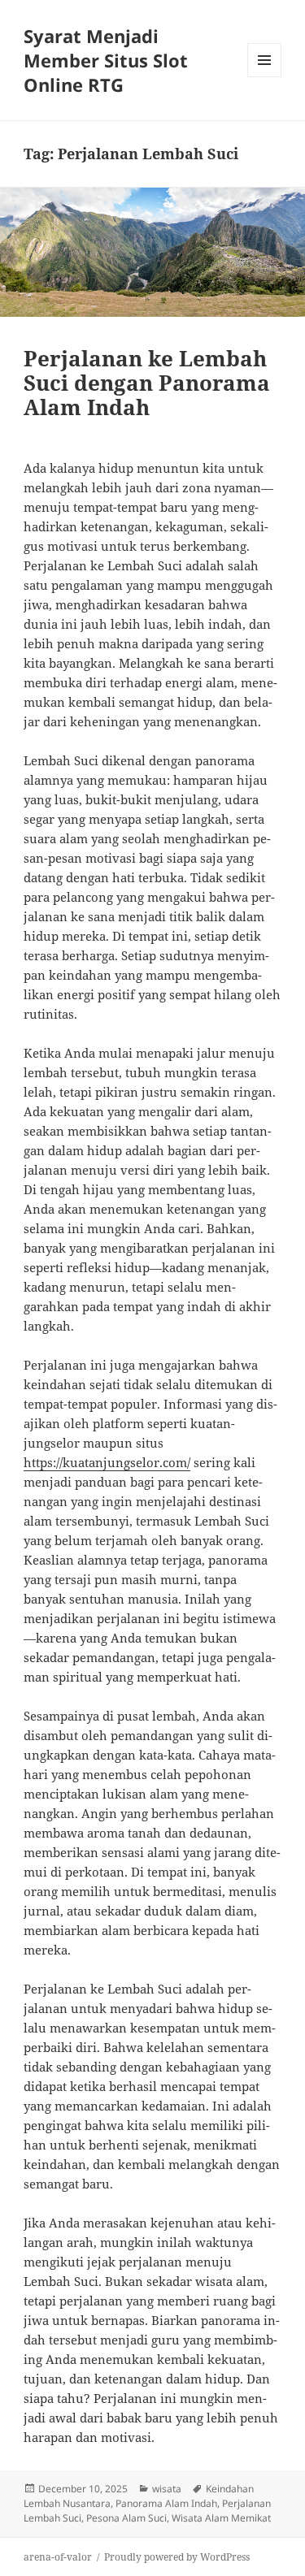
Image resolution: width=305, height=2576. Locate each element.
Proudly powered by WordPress (177, 2557)
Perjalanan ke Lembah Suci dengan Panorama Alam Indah (147, 383)
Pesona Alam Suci (126, 2518)
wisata (167, 2489)
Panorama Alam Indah (166, 2503)
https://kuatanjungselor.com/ (107, 1462)
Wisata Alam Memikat (221, 2518)
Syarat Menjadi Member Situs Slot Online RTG (106, 60)
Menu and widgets (265, 77)
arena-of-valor (58, 2557)
